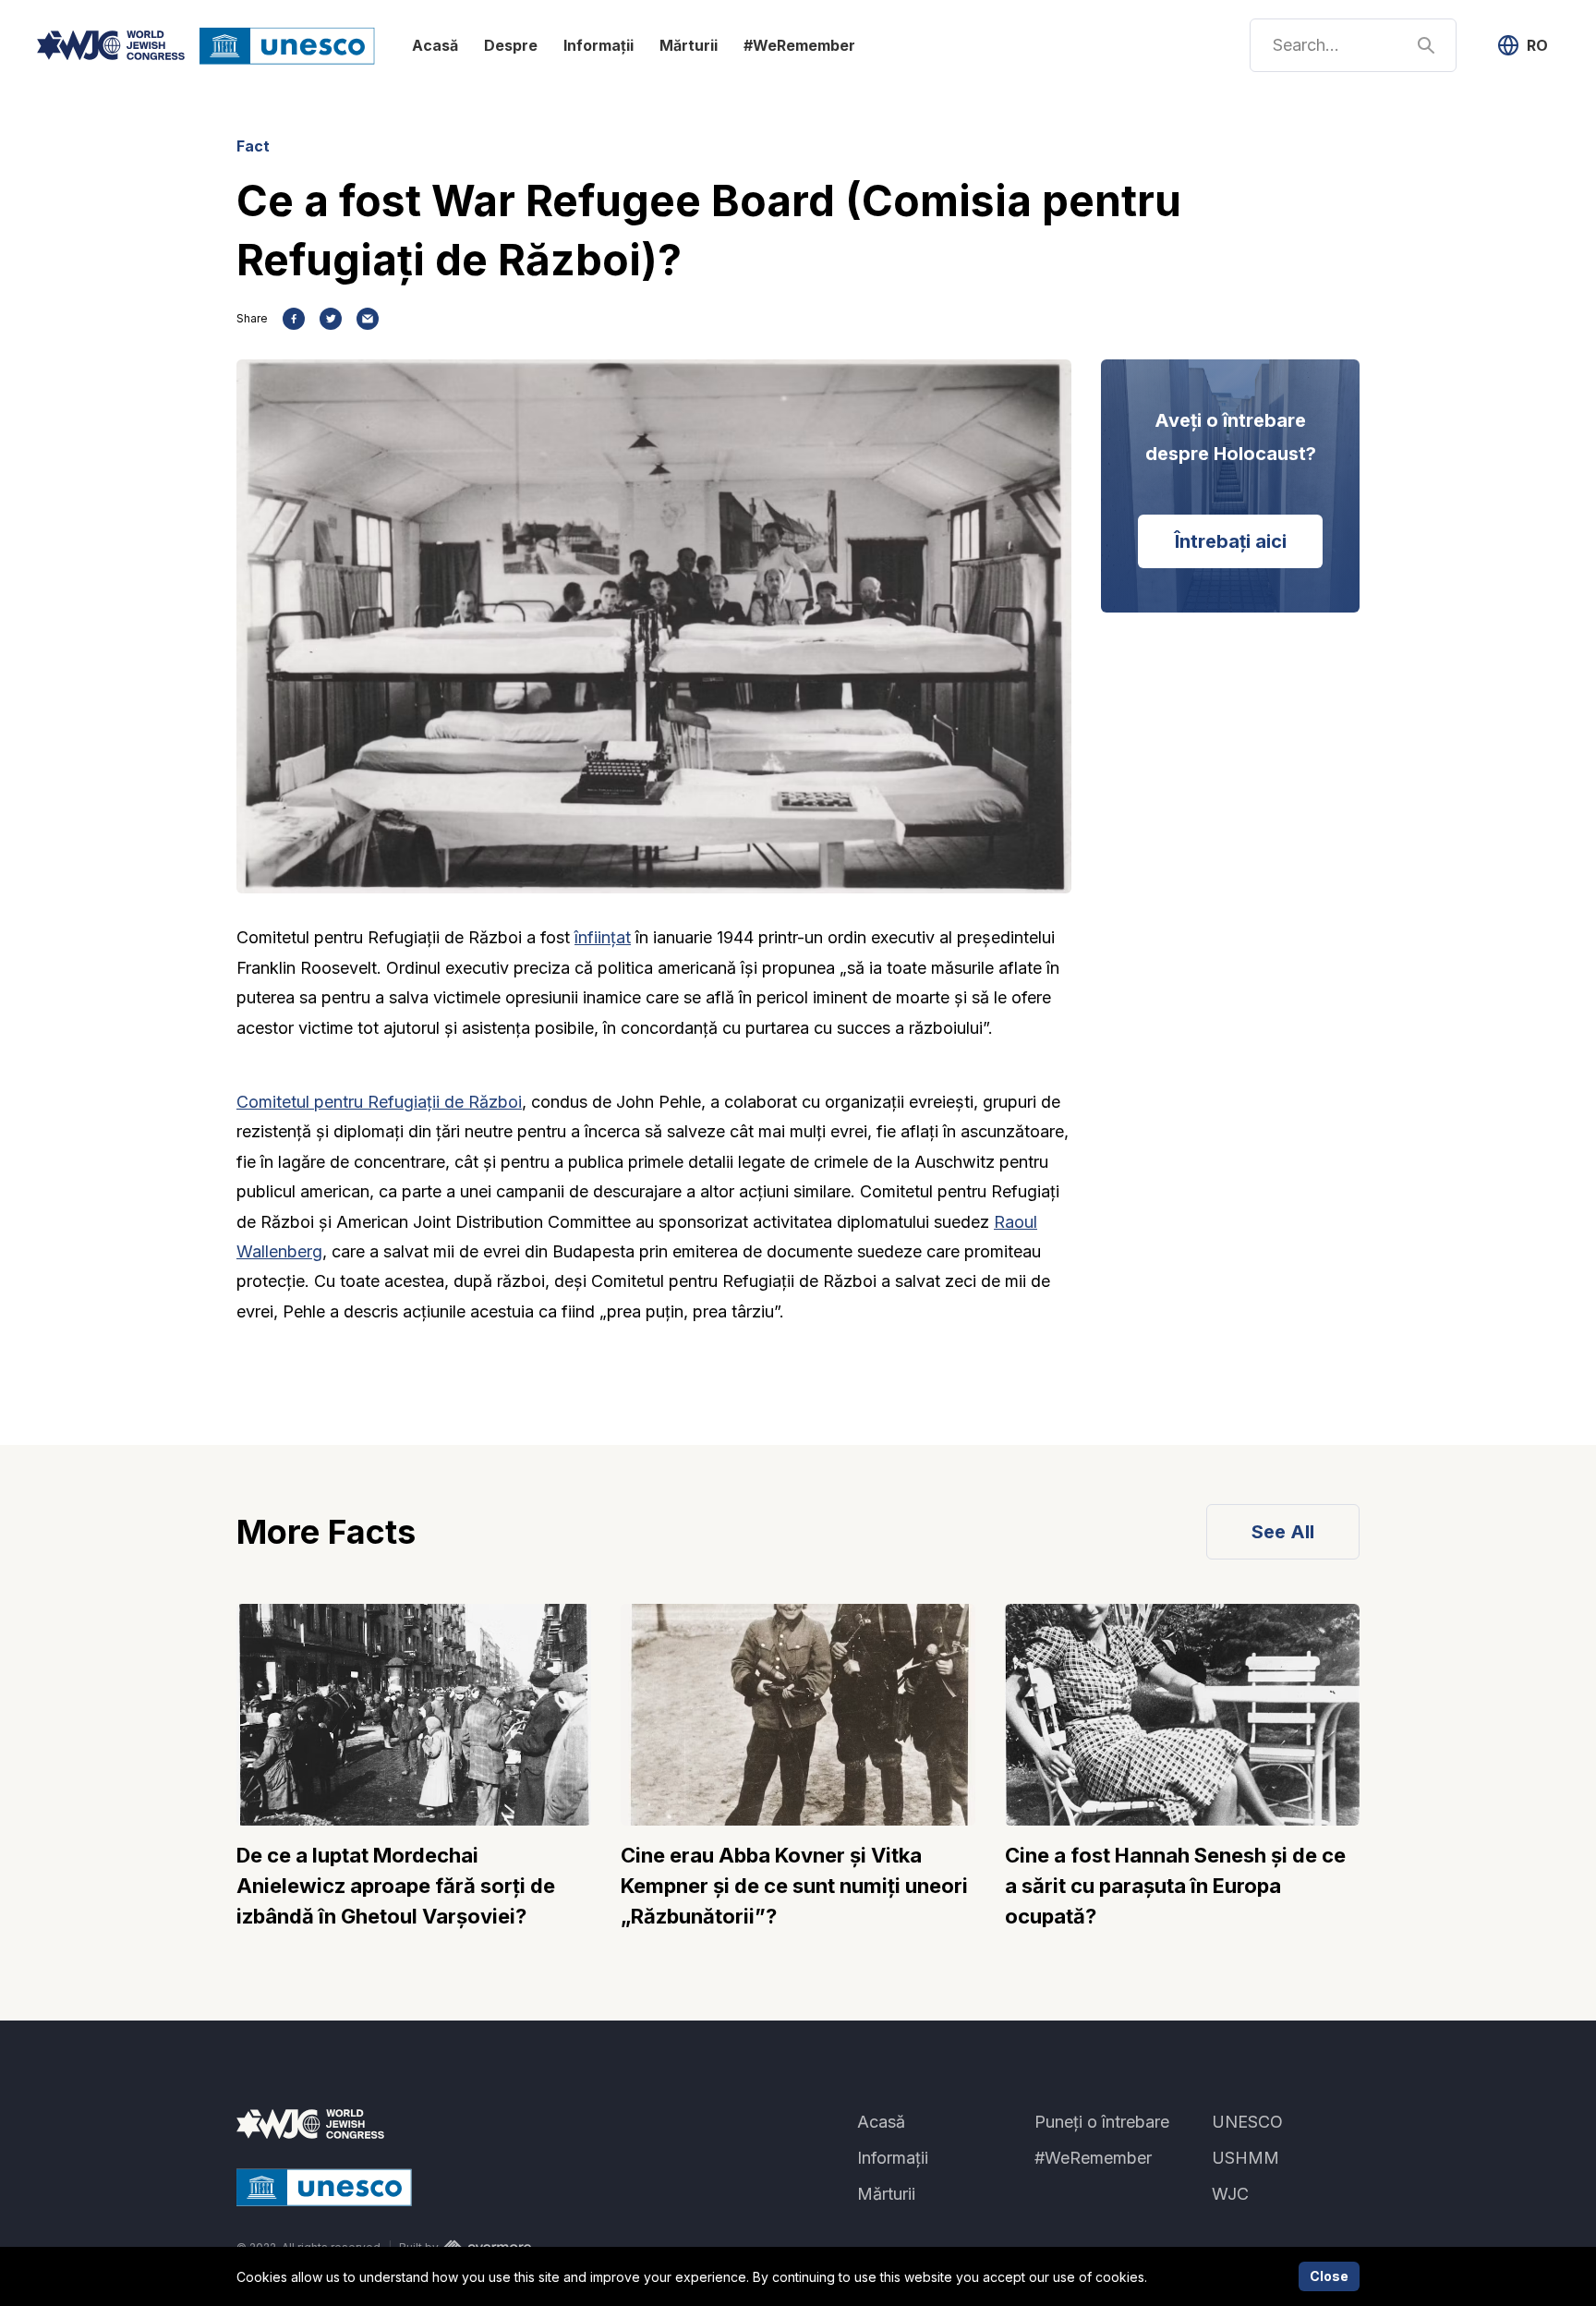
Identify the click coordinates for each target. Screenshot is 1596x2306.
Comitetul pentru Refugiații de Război (379, 1102)
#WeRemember (799, 45)
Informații (598, 45)
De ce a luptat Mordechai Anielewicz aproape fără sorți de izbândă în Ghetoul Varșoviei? (396, 1886)
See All (1283, 1532)
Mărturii (689, 45)
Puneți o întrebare (1102, 2122)
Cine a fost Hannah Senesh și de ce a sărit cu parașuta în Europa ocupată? (1175, 1886)
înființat (603, 937)
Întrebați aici (1231, 541)
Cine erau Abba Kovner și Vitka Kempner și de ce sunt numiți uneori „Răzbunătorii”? (794, 1886)
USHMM (1245, 2158)
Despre (511, 45)
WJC (1230, 2194)
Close (1329, 2276)
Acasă (435, 45)
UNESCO (1247, 2122)
